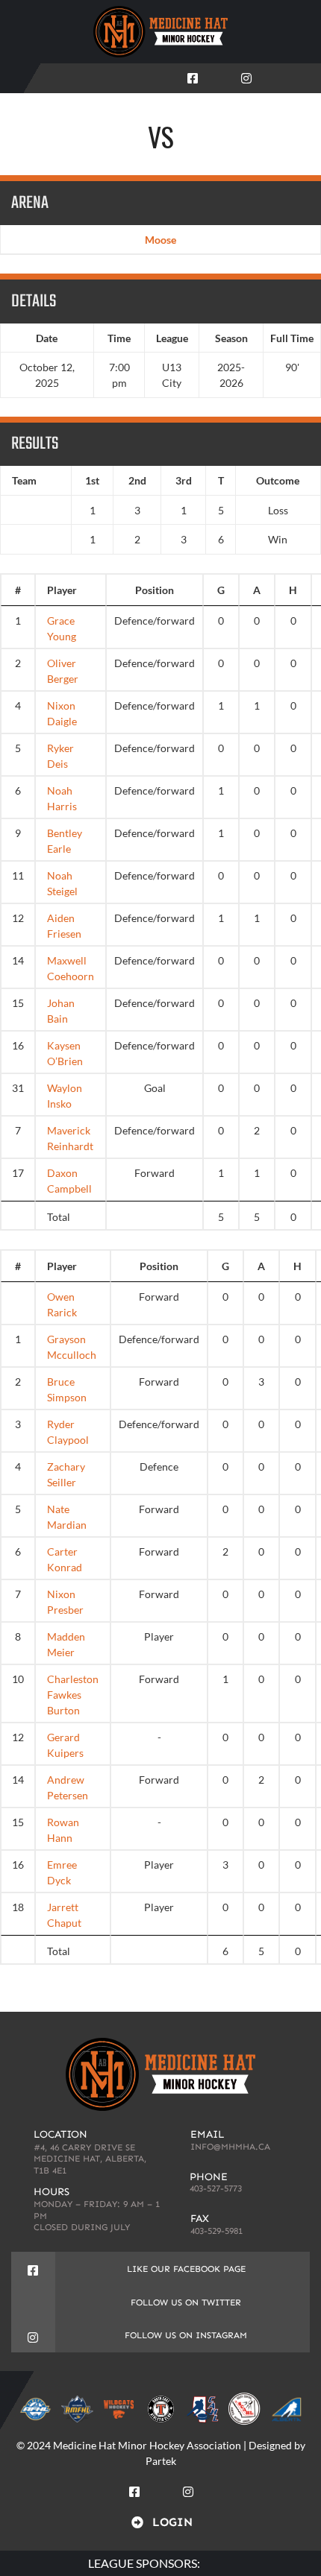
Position (155, 590)
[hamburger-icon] (300, 78)
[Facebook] (193, 75)
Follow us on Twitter (186, 2302)
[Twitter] (219, 75)
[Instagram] (246, 75)
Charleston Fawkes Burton (73, 1695)
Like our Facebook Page (186, 2269)
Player (62, 590)
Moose (160, 240)
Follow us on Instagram (186, 2335)
